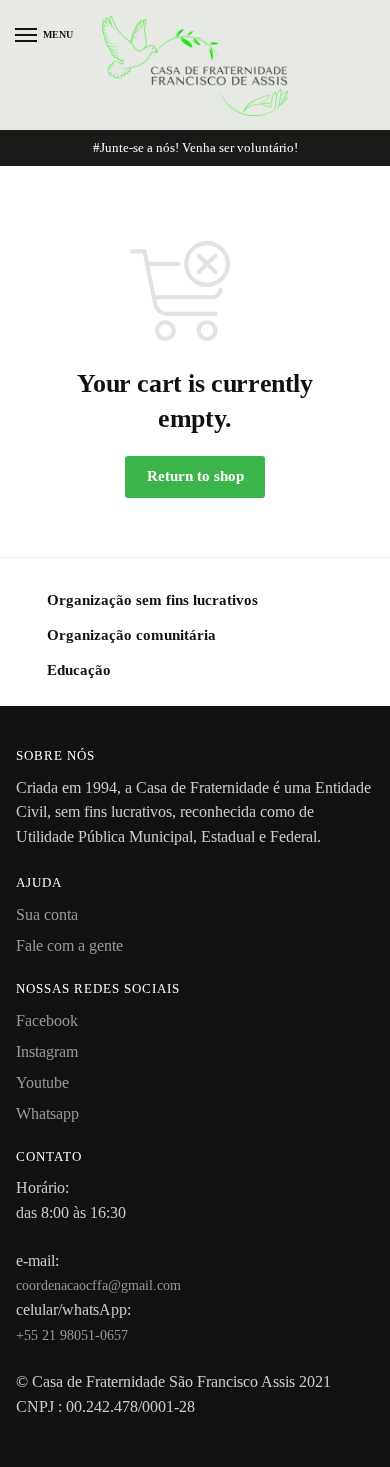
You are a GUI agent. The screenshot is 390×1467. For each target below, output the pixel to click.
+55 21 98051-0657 (72, 1335)
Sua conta (47, 914)
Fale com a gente (69, 945)
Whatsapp (47, 1113)
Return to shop (195, 476)
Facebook (47, 1020)
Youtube (42, 1082)
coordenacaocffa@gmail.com (98, 1285)
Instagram (47, 1051)
